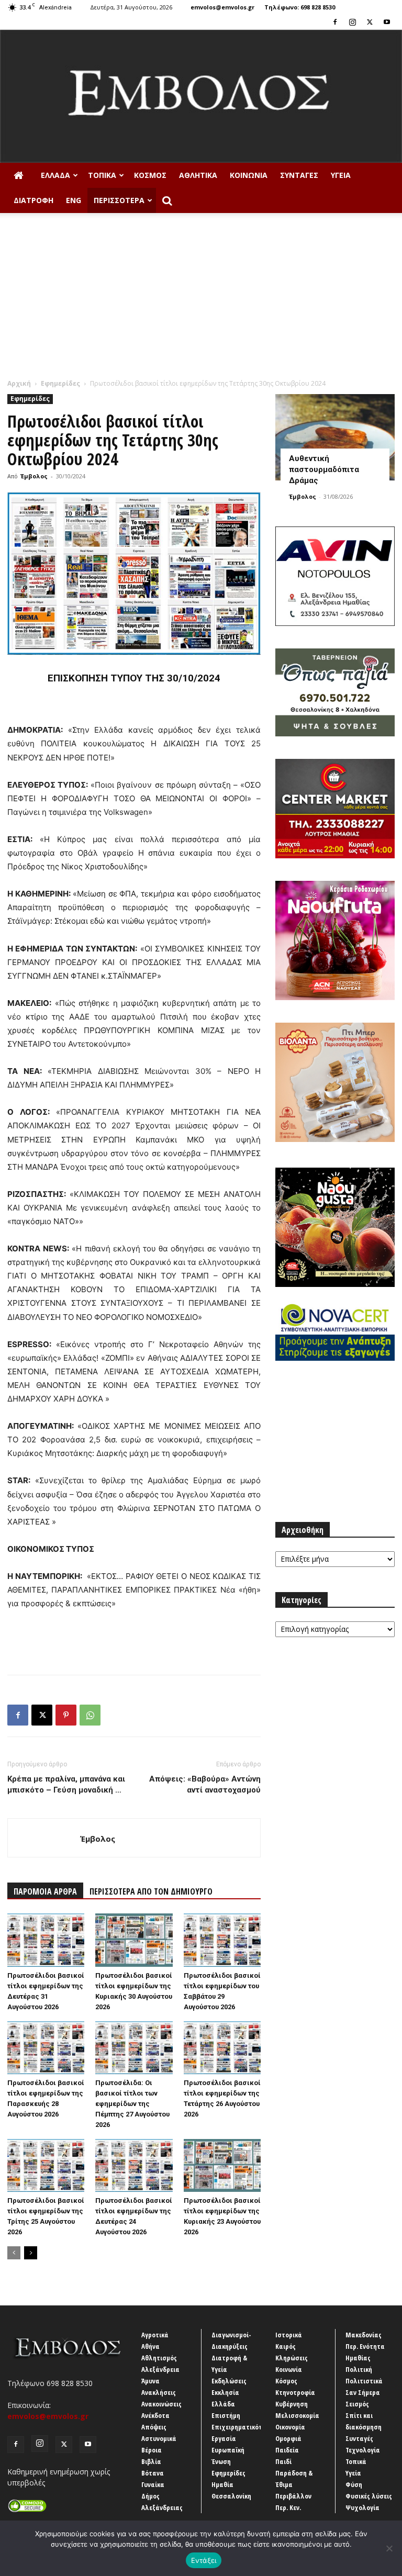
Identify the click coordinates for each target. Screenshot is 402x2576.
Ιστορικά (289, 2335)
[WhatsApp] (90, 1715)
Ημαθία (222, 2484)
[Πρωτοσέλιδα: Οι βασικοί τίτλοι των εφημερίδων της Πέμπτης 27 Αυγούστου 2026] (134, 2048)
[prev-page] (14, 2253)
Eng (74, 200)
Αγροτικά (155, 2335)
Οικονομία (290, 2427)
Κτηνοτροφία (295, 2392)
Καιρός (286, 2346)
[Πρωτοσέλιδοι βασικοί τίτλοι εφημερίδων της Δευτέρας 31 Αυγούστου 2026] (46, 1940)
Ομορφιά (288, 2438)
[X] (370, 22)
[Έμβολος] (201, 96)
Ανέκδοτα (155, 2415)
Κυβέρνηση (292, 2404)
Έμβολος (34, 476)
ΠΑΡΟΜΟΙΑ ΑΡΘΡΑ (45, 1891)
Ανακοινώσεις (161, 2404)
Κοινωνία (249, 175)
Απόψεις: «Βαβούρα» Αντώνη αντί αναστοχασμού (205, 1784)
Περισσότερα (119, 200)
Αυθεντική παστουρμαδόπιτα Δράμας (324, 469)
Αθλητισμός (159, 2358)
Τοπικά (102, 175)
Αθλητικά (198, 175)
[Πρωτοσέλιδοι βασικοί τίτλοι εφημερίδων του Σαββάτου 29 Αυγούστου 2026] (222, 1940)
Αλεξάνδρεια (160, 2369)
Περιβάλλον (293, 2496)
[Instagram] (352, 22)
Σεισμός (357, 2404)
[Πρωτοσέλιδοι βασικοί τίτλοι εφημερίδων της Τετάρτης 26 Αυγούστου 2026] (222, 2048)
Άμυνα (150, 2381)
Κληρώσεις (292, 2358)
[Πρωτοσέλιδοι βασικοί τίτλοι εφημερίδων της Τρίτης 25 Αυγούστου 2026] (46, 2165)
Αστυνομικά (159, 2438)
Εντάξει (204, 2560)
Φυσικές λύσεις (369, 2496)
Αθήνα (150, 2346)
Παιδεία (287, 2450)
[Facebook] (335, 22)
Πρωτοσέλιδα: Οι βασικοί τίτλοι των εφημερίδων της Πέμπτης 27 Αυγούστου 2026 (132, 2104)
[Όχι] (389, 2548)
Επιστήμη (226, 2415)
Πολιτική (359, 2369)
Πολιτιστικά (364, 2381)
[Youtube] (387, 22)
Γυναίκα (153, 2484)
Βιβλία (151, 2461)
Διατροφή (33, 200)
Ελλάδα (55, 175)
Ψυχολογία (362, 2507)
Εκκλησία (225, 2392)
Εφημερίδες (60, 383)
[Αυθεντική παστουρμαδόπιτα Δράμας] (335, 437)
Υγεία (341, 175)
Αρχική (19, 383)
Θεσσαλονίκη (231, 2496)
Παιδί (283, 2461)
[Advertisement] (201, 300)
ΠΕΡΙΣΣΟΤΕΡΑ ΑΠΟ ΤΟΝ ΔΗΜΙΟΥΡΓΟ (151, 1891)
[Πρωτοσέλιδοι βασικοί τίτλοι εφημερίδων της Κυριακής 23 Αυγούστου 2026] (222, 2165)
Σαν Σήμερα (363, 2392)
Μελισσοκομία (297, 2415)
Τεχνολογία (363, 2450)
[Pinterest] (66, 1715)
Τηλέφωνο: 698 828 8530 (300, 7)
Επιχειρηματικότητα (243, 2427)
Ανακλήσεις (159, 2392)
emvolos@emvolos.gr (222, 7)
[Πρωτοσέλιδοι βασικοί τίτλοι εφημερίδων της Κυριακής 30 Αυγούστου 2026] (134, 1940)
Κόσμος (150, 175)
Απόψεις (154, 2427)
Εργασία (224, 2438)
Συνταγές (299, 175)
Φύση (354, 2484)
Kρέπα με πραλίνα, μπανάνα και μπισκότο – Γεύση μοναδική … (66, 1784)
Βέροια (152, 2450)
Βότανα (153, 2473)
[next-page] (31, 2253)
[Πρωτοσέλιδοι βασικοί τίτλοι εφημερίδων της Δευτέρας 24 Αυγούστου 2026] (134, 2165)
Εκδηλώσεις (229, 2381)
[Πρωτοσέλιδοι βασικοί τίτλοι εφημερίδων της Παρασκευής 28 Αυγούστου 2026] (46, 2048)
